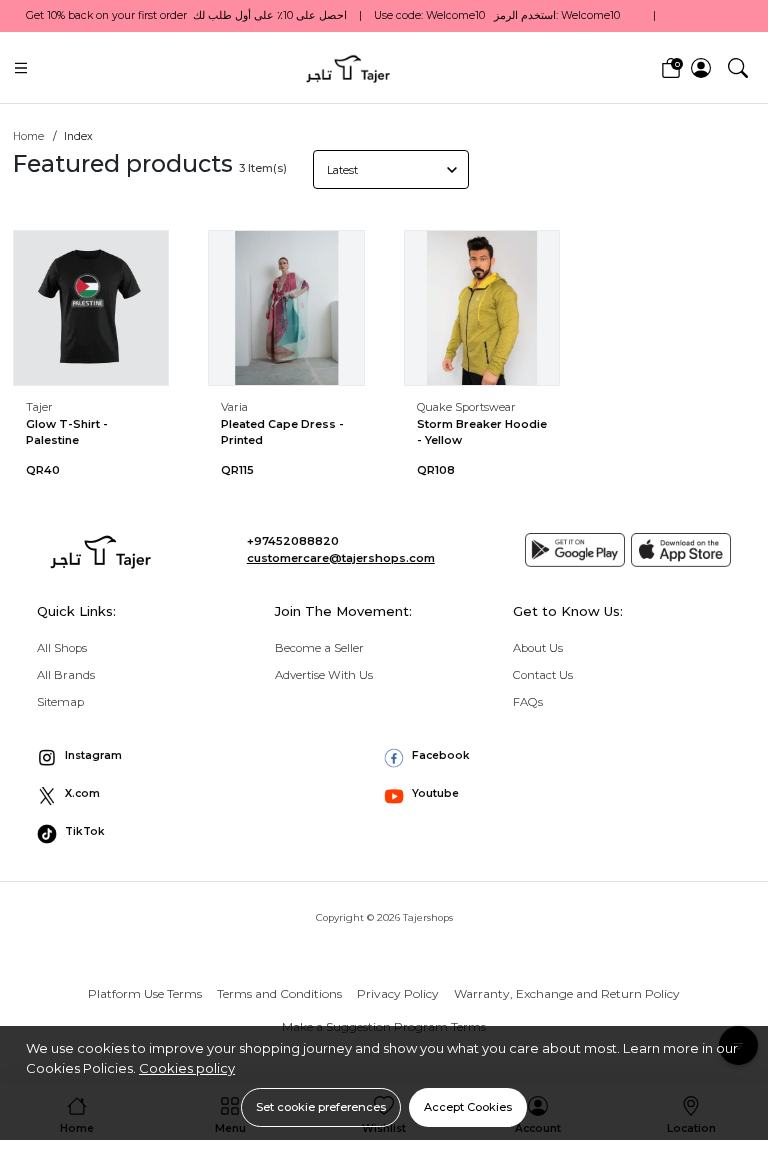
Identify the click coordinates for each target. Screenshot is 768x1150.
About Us (538, 648)
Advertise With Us (324, 675)
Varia (234, 407)
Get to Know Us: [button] (568, 611)
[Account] (701, 68)
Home (28, 136)
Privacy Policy (398, 993)
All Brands (66, 675)
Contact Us (543, 675)
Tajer (39, 407)
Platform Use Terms (145, 993)
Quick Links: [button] (76, 611)
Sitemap (60, 702)
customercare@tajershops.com (341, 558)
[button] (738, 67)
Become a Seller (319, 648)
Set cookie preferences (321, 1107)
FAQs (528, 702)
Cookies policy (187, 1068)
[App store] (681, 550)
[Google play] (575, 550)
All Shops (62, 648)
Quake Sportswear (466, 407)
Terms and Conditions (279, 993)
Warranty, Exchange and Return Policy (567, 993)
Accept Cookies (468, 1107)
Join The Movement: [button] (343, 611)
